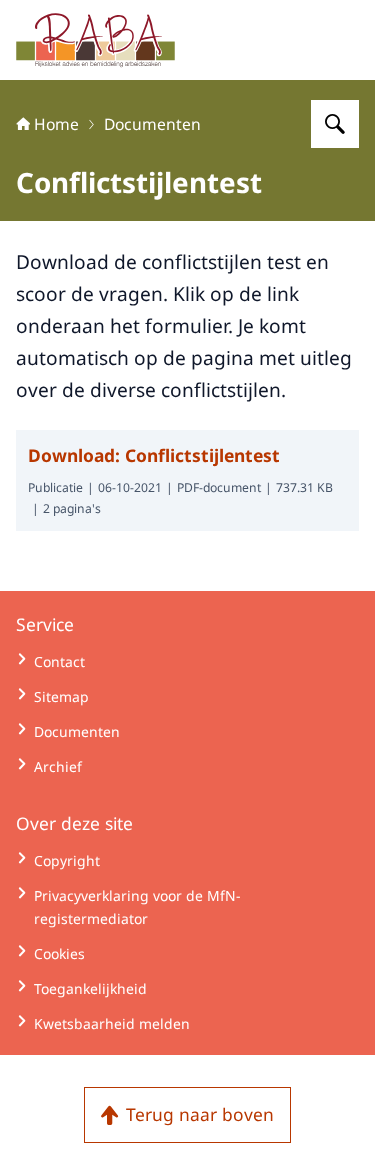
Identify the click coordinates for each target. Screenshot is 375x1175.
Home (56, 124)
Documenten (152, 124)
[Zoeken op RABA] (335, 124)
